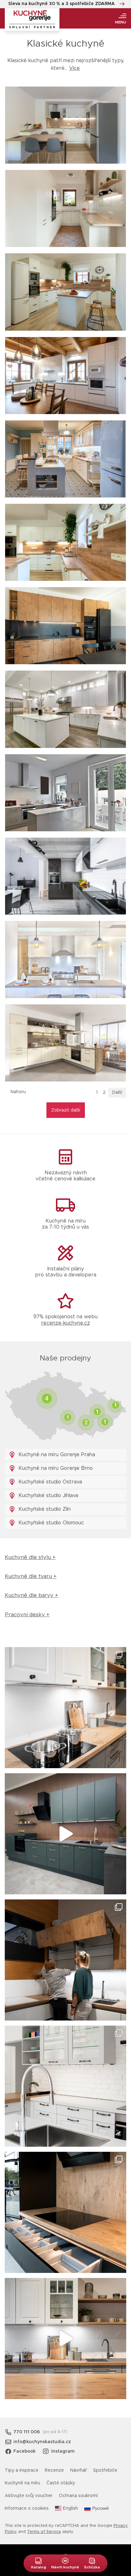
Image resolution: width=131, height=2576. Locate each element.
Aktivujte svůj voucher (29, 2496)
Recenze (54, 2470)
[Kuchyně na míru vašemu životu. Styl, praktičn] (65, 2212)
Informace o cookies (27, 2508)
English (70, 2508)
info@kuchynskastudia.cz (42, 2442)
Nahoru (18, 1092)
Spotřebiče (105, 2470)
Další (117, 1093)
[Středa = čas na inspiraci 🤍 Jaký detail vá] (65, 2339)
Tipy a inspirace (22, 2470)
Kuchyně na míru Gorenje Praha (56, 1455)
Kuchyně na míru (22, 2483)
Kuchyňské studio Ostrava (49, 1482)
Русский (100, 2508)
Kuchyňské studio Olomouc (50, 1523)
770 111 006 (27, 2432)
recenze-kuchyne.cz (65, 1323)
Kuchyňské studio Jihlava (48, 1496)
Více (74, 68)
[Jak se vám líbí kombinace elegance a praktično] (65, 2086)
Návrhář (79, 2470)
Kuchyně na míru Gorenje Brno (55, 1468)
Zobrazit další (66, 1110)
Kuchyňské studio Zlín (44, 1509)
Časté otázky (61, 2483)
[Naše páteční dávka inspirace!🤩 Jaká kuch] (65, 1834)
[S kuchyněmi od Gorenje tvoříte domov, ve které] (65, 1960)
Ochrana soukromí (78, 2496)
